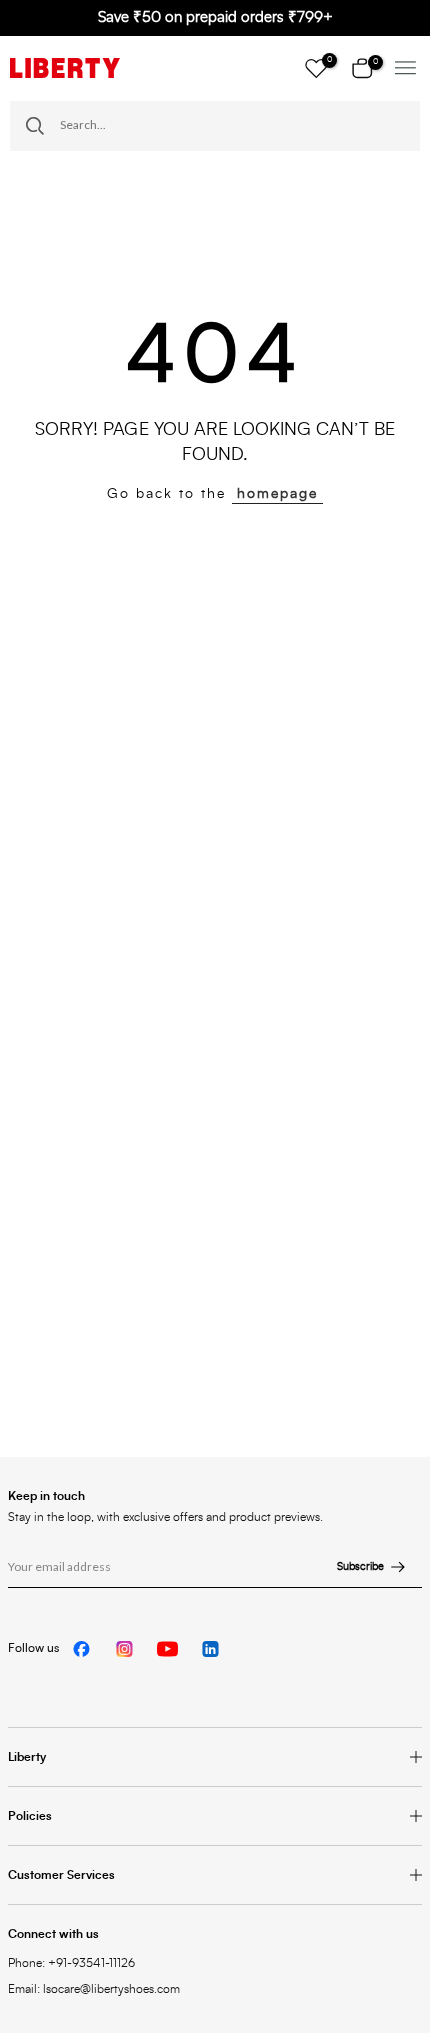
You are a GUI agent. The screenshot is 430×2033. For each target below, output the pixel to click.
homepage (277, 494)
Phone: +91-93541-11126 (71, 1963)
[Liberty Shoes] (65, 68)
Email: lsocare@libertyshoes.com (94, 1989)
